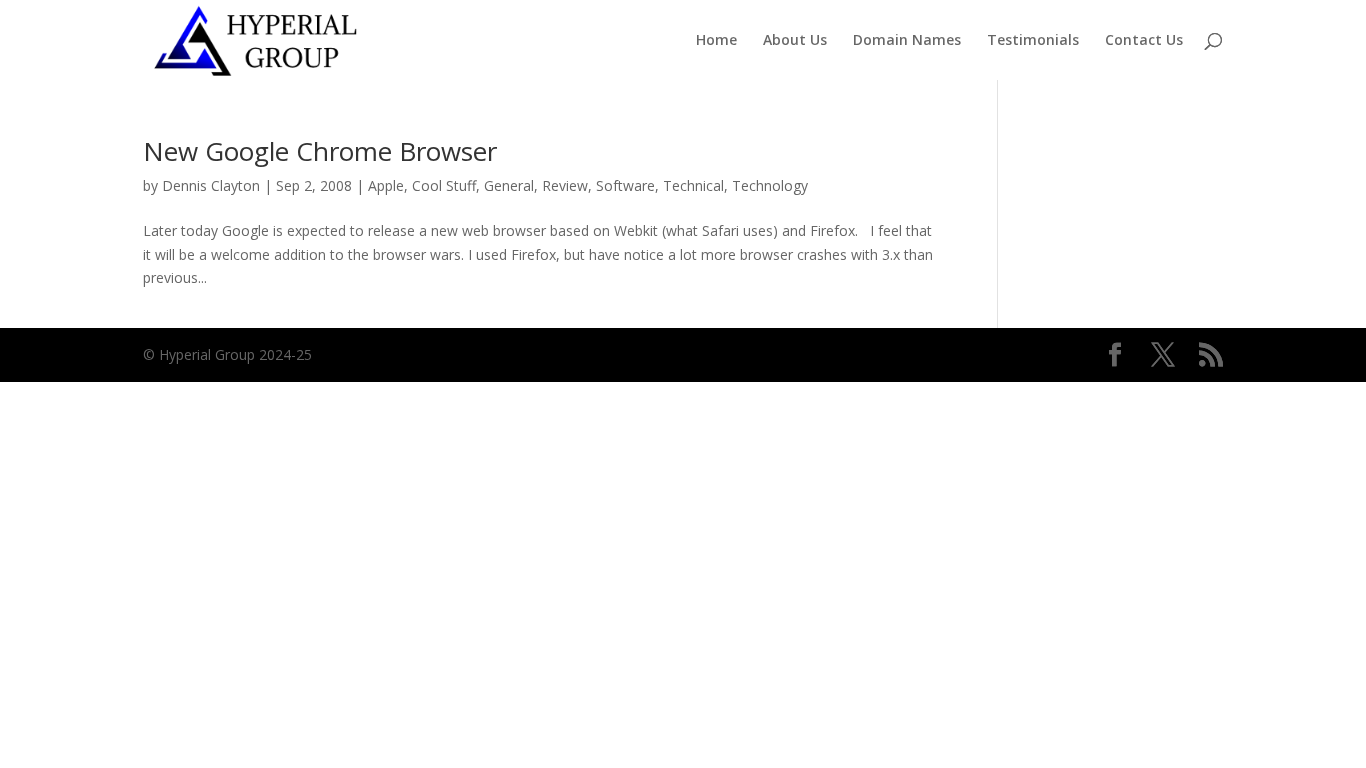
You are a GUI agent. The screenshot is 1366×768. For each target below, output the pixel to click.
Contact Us (1144, 41)
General (509, 185)
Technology (770, 185)
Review (565, 185)
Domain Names (907, 41)
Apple (386, 185)
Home (716, 41)
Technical (693, 185)
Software (625, 185)
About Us (795, 41)
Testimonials (1033, 41)
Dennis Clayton (211, 185)
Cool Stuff (444, 185)
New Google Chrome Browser (320, 151)
